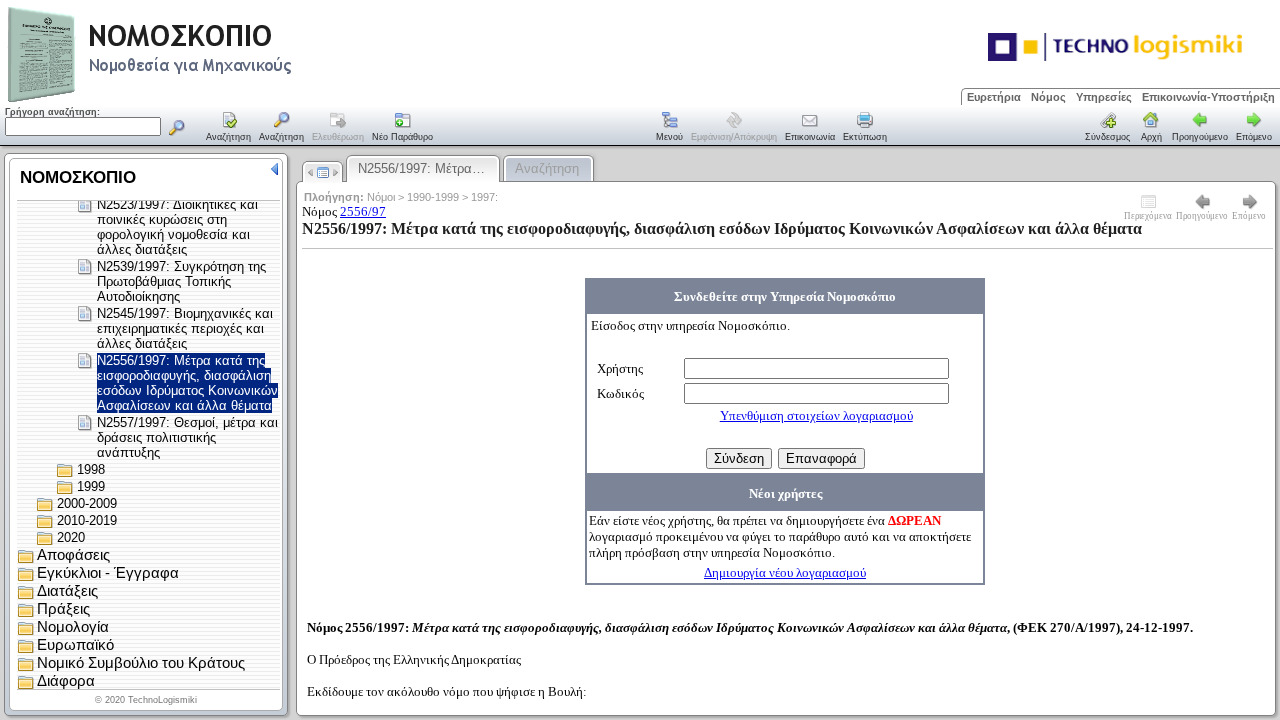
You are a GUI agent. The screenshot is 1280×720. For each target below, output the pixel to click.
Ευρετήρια (994, 97)
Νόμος (1048, 97)
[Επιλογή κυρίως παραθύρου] (229, 128)
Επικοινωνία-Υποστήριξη (1208, 97)
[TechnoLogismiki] (228, 99)
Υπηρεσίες (1104, 97)
